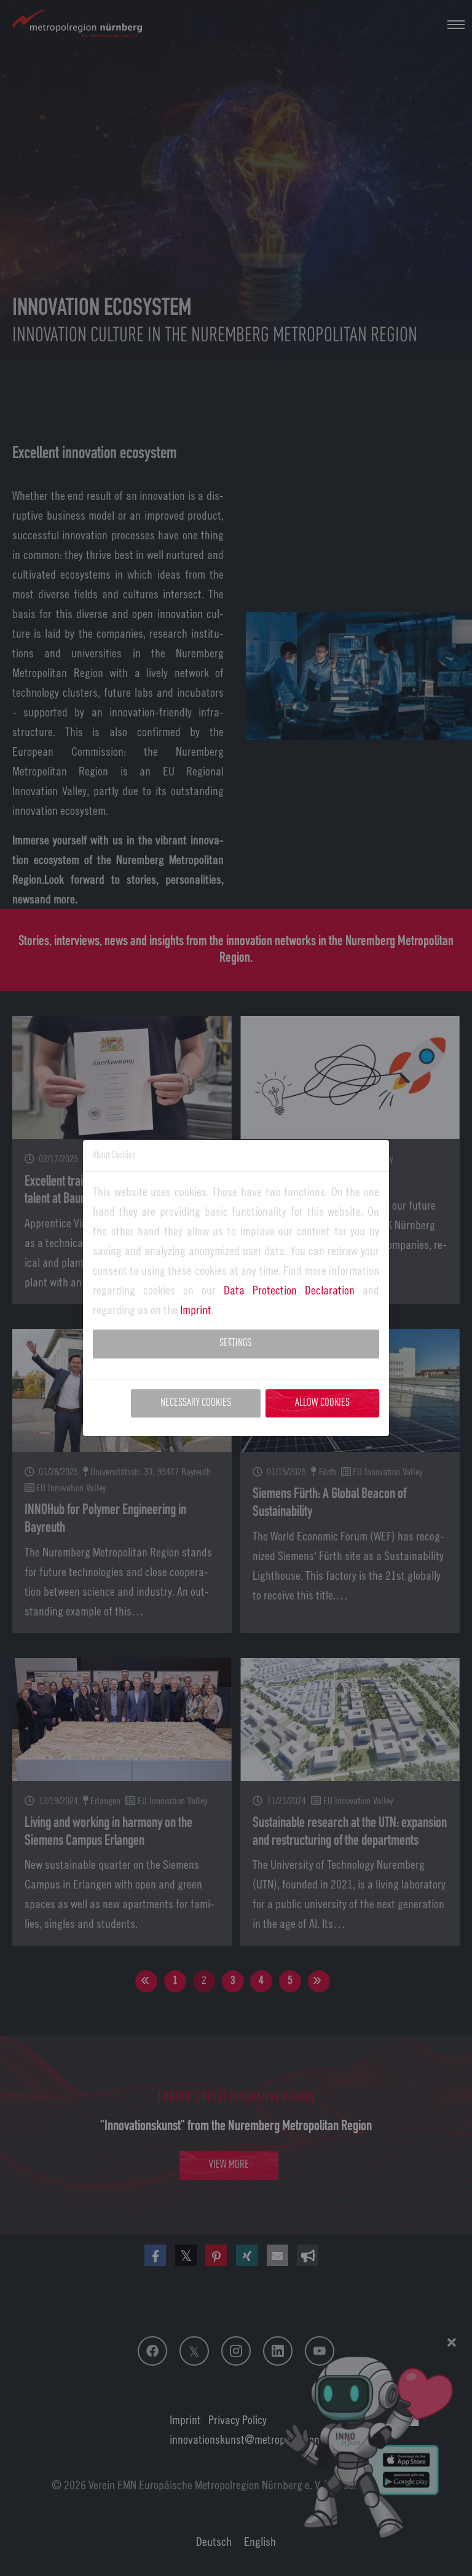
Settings (235, 1343)
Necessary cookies (196, 1403)
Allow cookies (322, 1403)
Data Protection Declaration (289, 1290)
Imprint (196, 1310)
